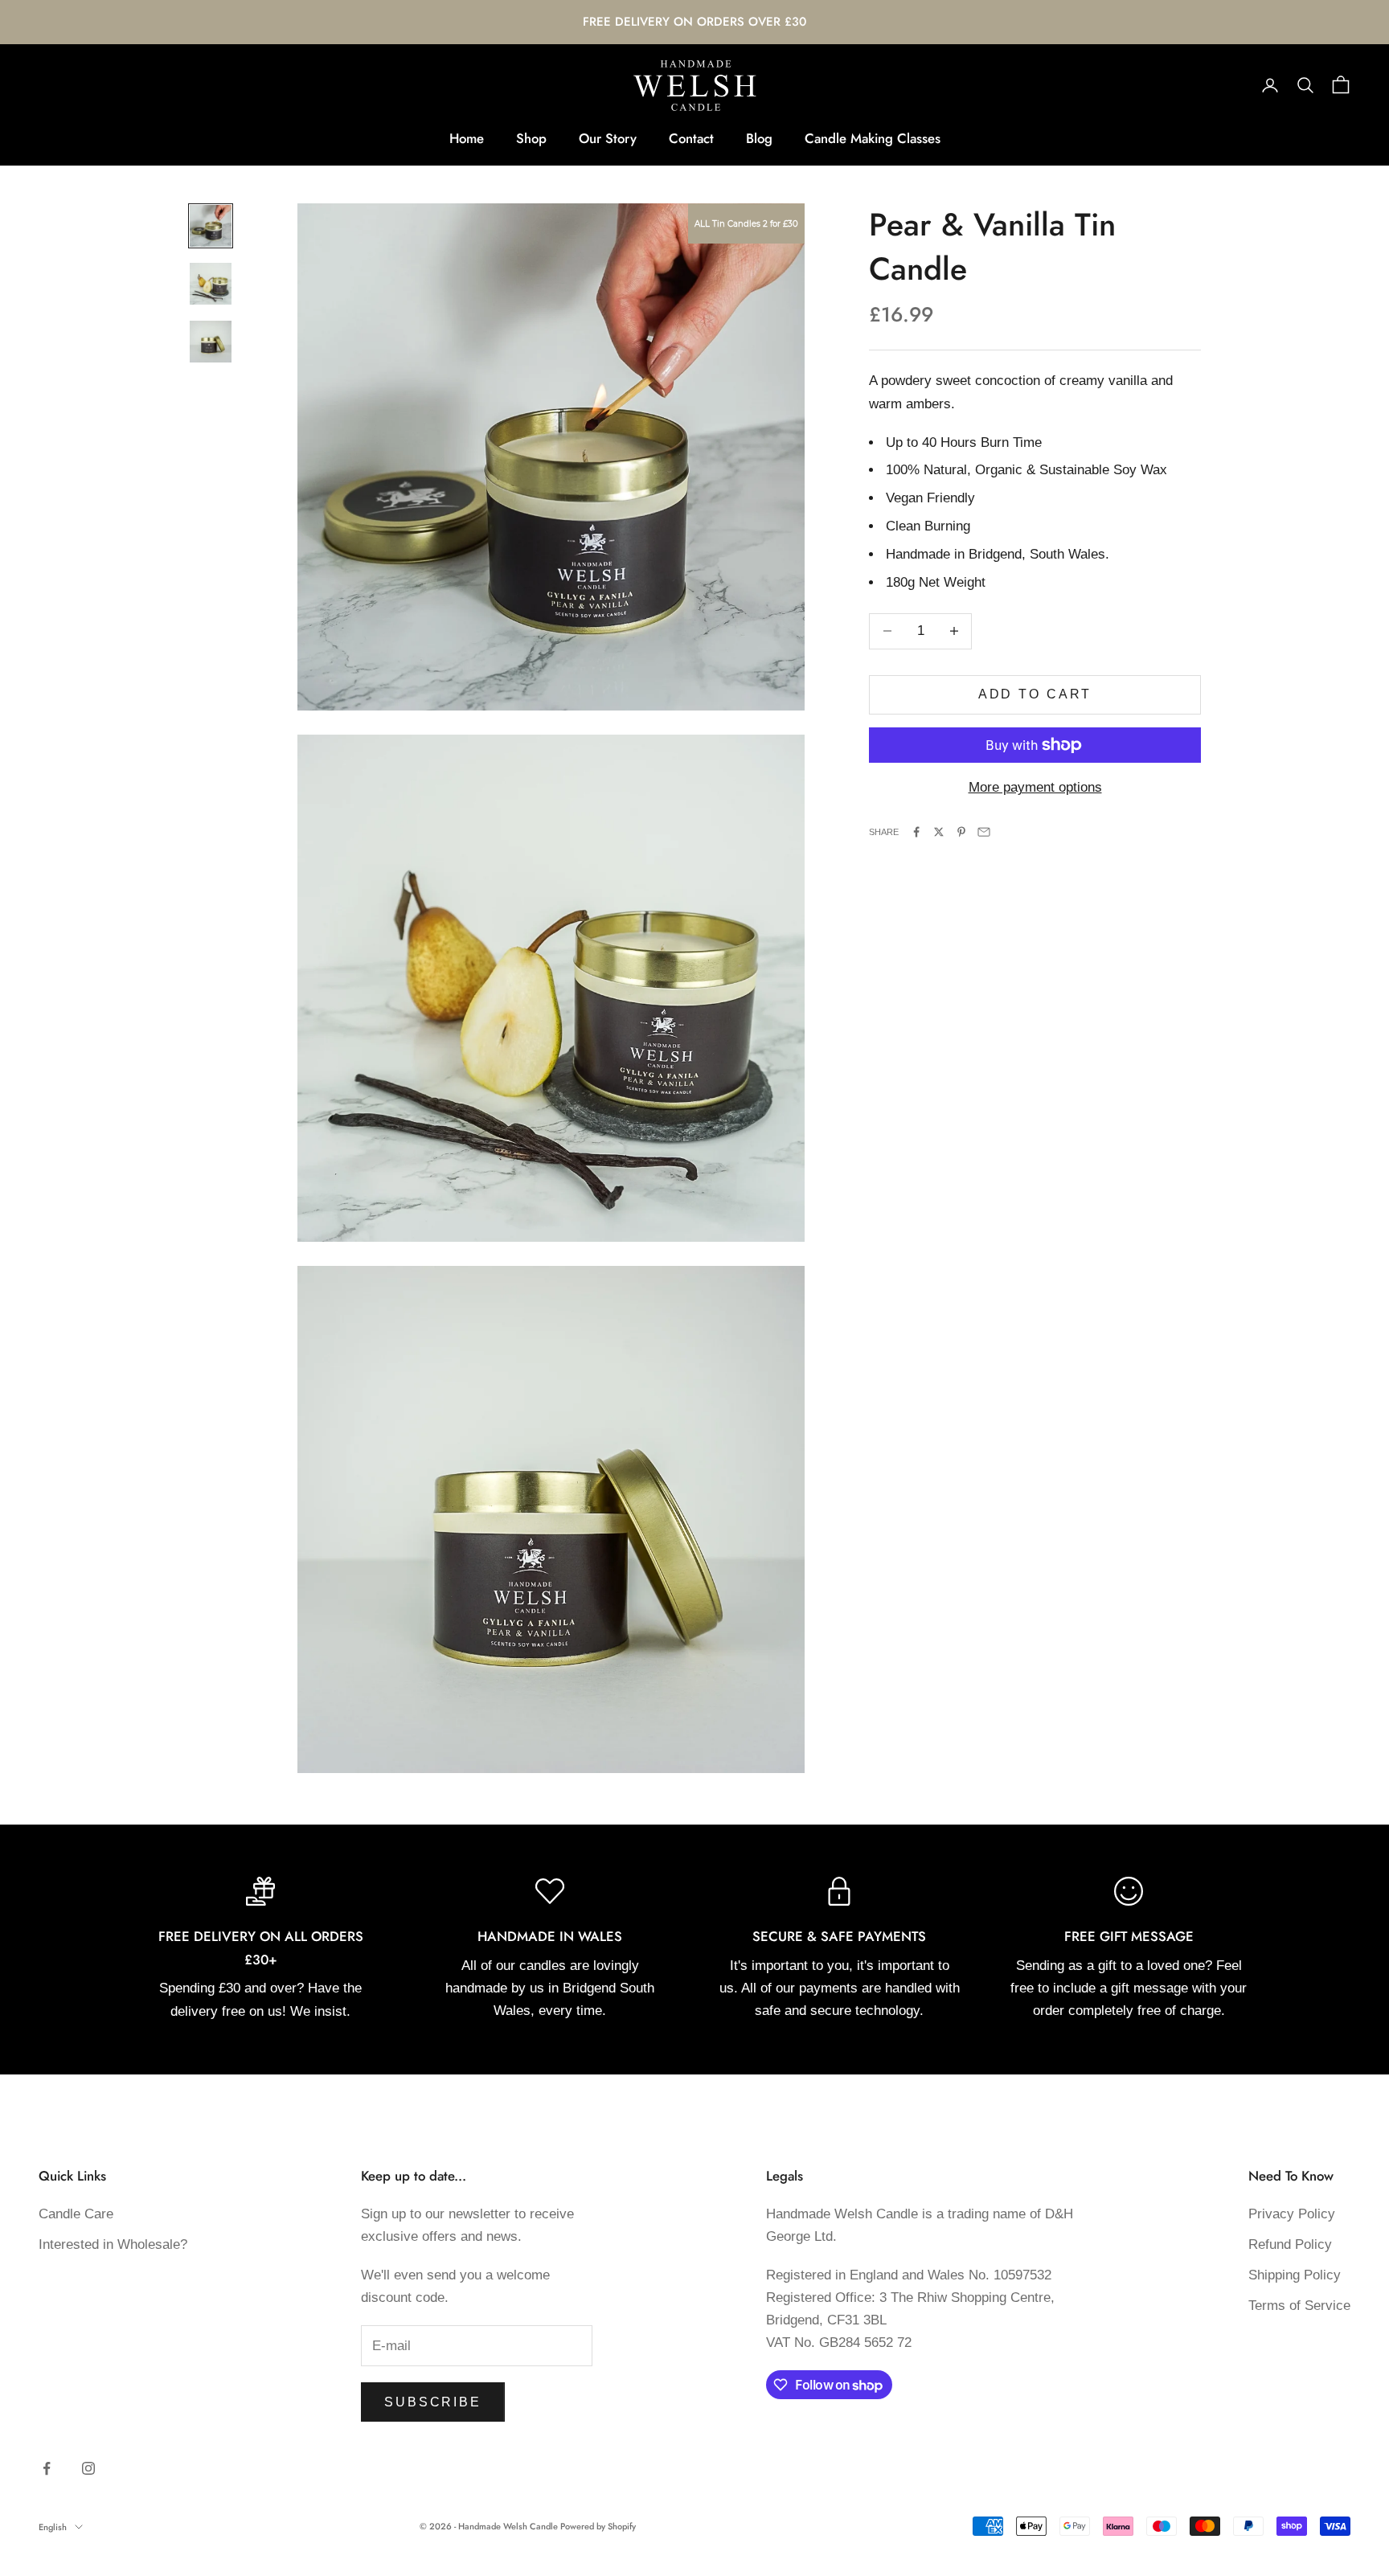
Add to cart (1035, 694)
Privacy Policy (1292, 2214)
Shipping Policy (1295, 2275)
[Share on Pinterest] (961, 832)
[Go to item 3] (211, 342)
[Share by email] (984, 832)
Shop (531, 138)
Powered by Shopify (598, 2526)
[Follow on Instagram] (88, 2468)
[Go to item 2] (211, 284)
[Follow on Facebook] (47, 2468)
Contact (691, 138)
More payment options (1035, 787)
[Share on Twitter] (939, 832)
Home (467, 138)
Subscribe (433, 2402)
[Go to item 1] (211, 226)
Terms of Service (1299, 2306)
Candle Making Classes (873, 138)
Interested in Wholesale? (113, 2244)
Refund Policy (1290, 2244)
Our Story (608, 138)
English (53, 2527)
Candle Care (76, 2214)
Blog (759, 138)
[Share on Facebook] (916, 832)
